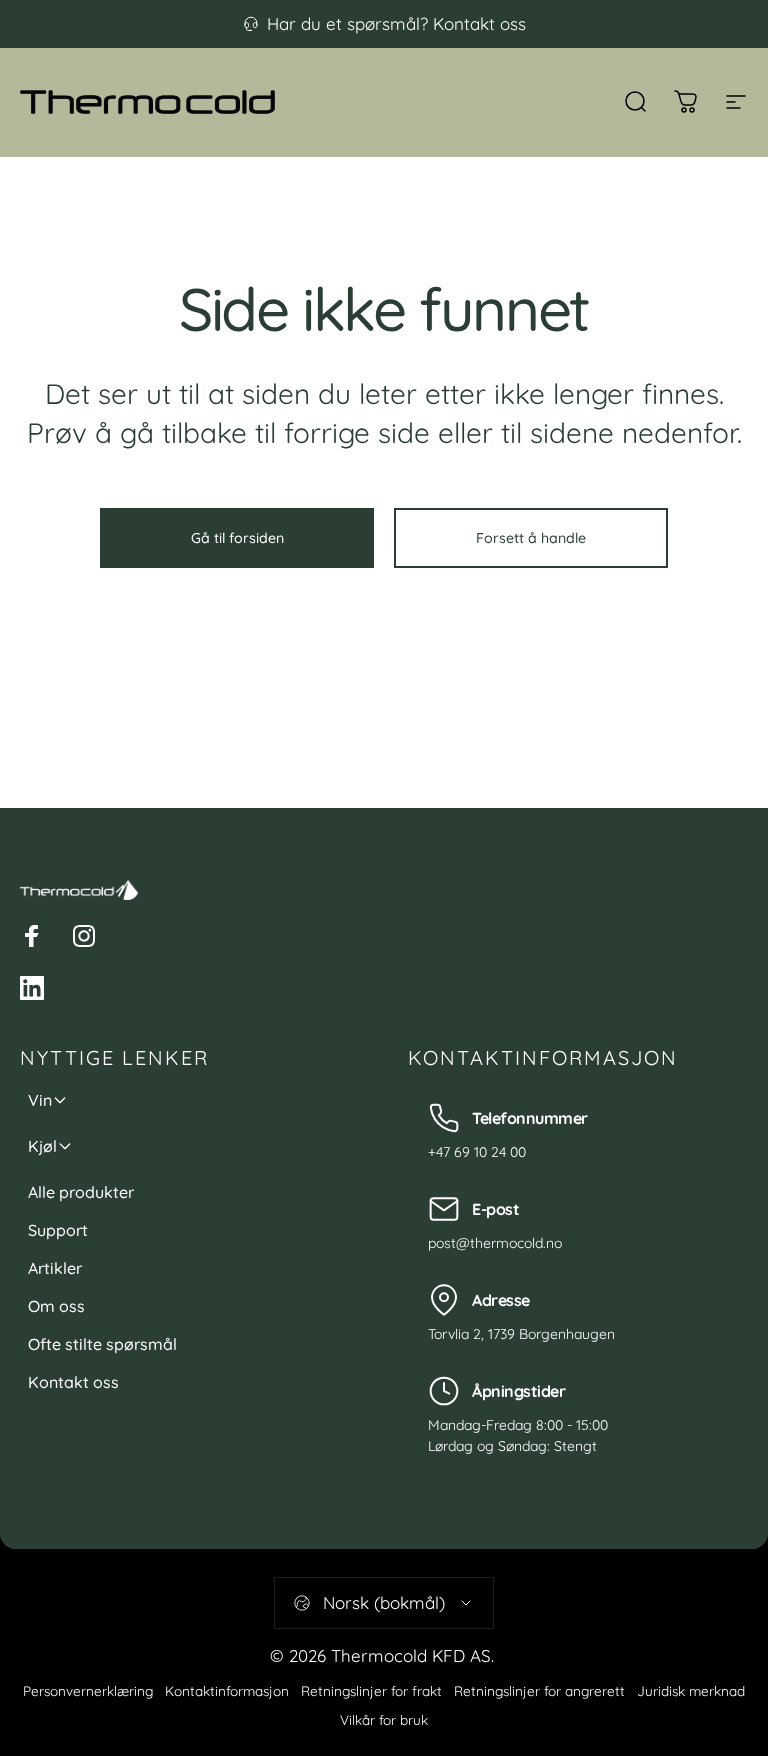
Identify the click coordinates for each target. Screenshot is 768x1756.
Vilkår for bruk (384, 1719)
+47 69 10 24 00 (477, 1152)
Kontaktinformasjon (227, 1690)
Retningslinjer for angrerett (539, 1690)
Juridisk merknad (691, 1690)
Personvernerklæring (88, 1690)
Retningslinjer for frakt (371, 1690)
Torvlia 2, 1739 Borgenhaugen (521, 1334)
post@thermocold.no (495, 1243)
